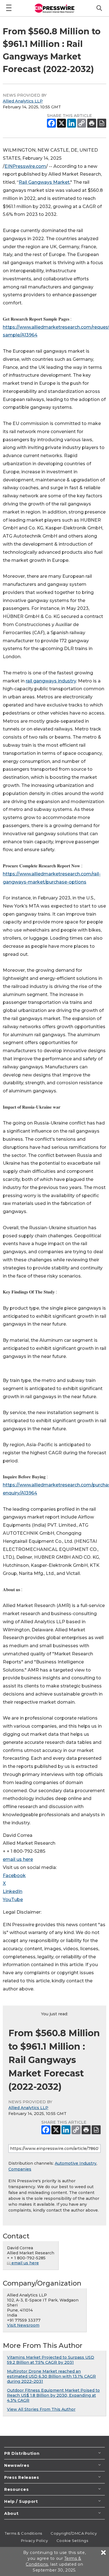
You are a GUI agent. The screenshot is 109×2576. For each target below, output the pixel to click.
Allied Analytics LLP (23, 101)
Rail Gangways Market (44, 182)
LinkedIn (13, 1891)
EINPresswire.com (25, 166)
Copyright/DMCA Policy (74, 2533)
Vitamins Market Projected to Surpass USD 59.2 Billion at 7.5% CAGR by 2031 (51, 2360)
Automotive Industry (76, 2163)
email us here (18, 1859)
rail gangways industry (51, 681)
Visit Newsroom (23, 2325)
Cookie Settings (72, 2541)
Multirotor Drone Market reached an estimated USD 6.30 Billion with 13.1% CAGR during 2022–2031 (51, 2376)
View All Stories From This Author (41, 2409)
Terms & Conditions (23, 2533)
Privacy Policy (35, 2541)
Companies (20, 2169)
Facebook (14, 1876)
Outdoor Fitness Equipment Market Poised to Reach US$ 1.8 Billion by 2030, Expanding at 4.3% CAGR (53, 2395)
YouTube (13, 1900)
